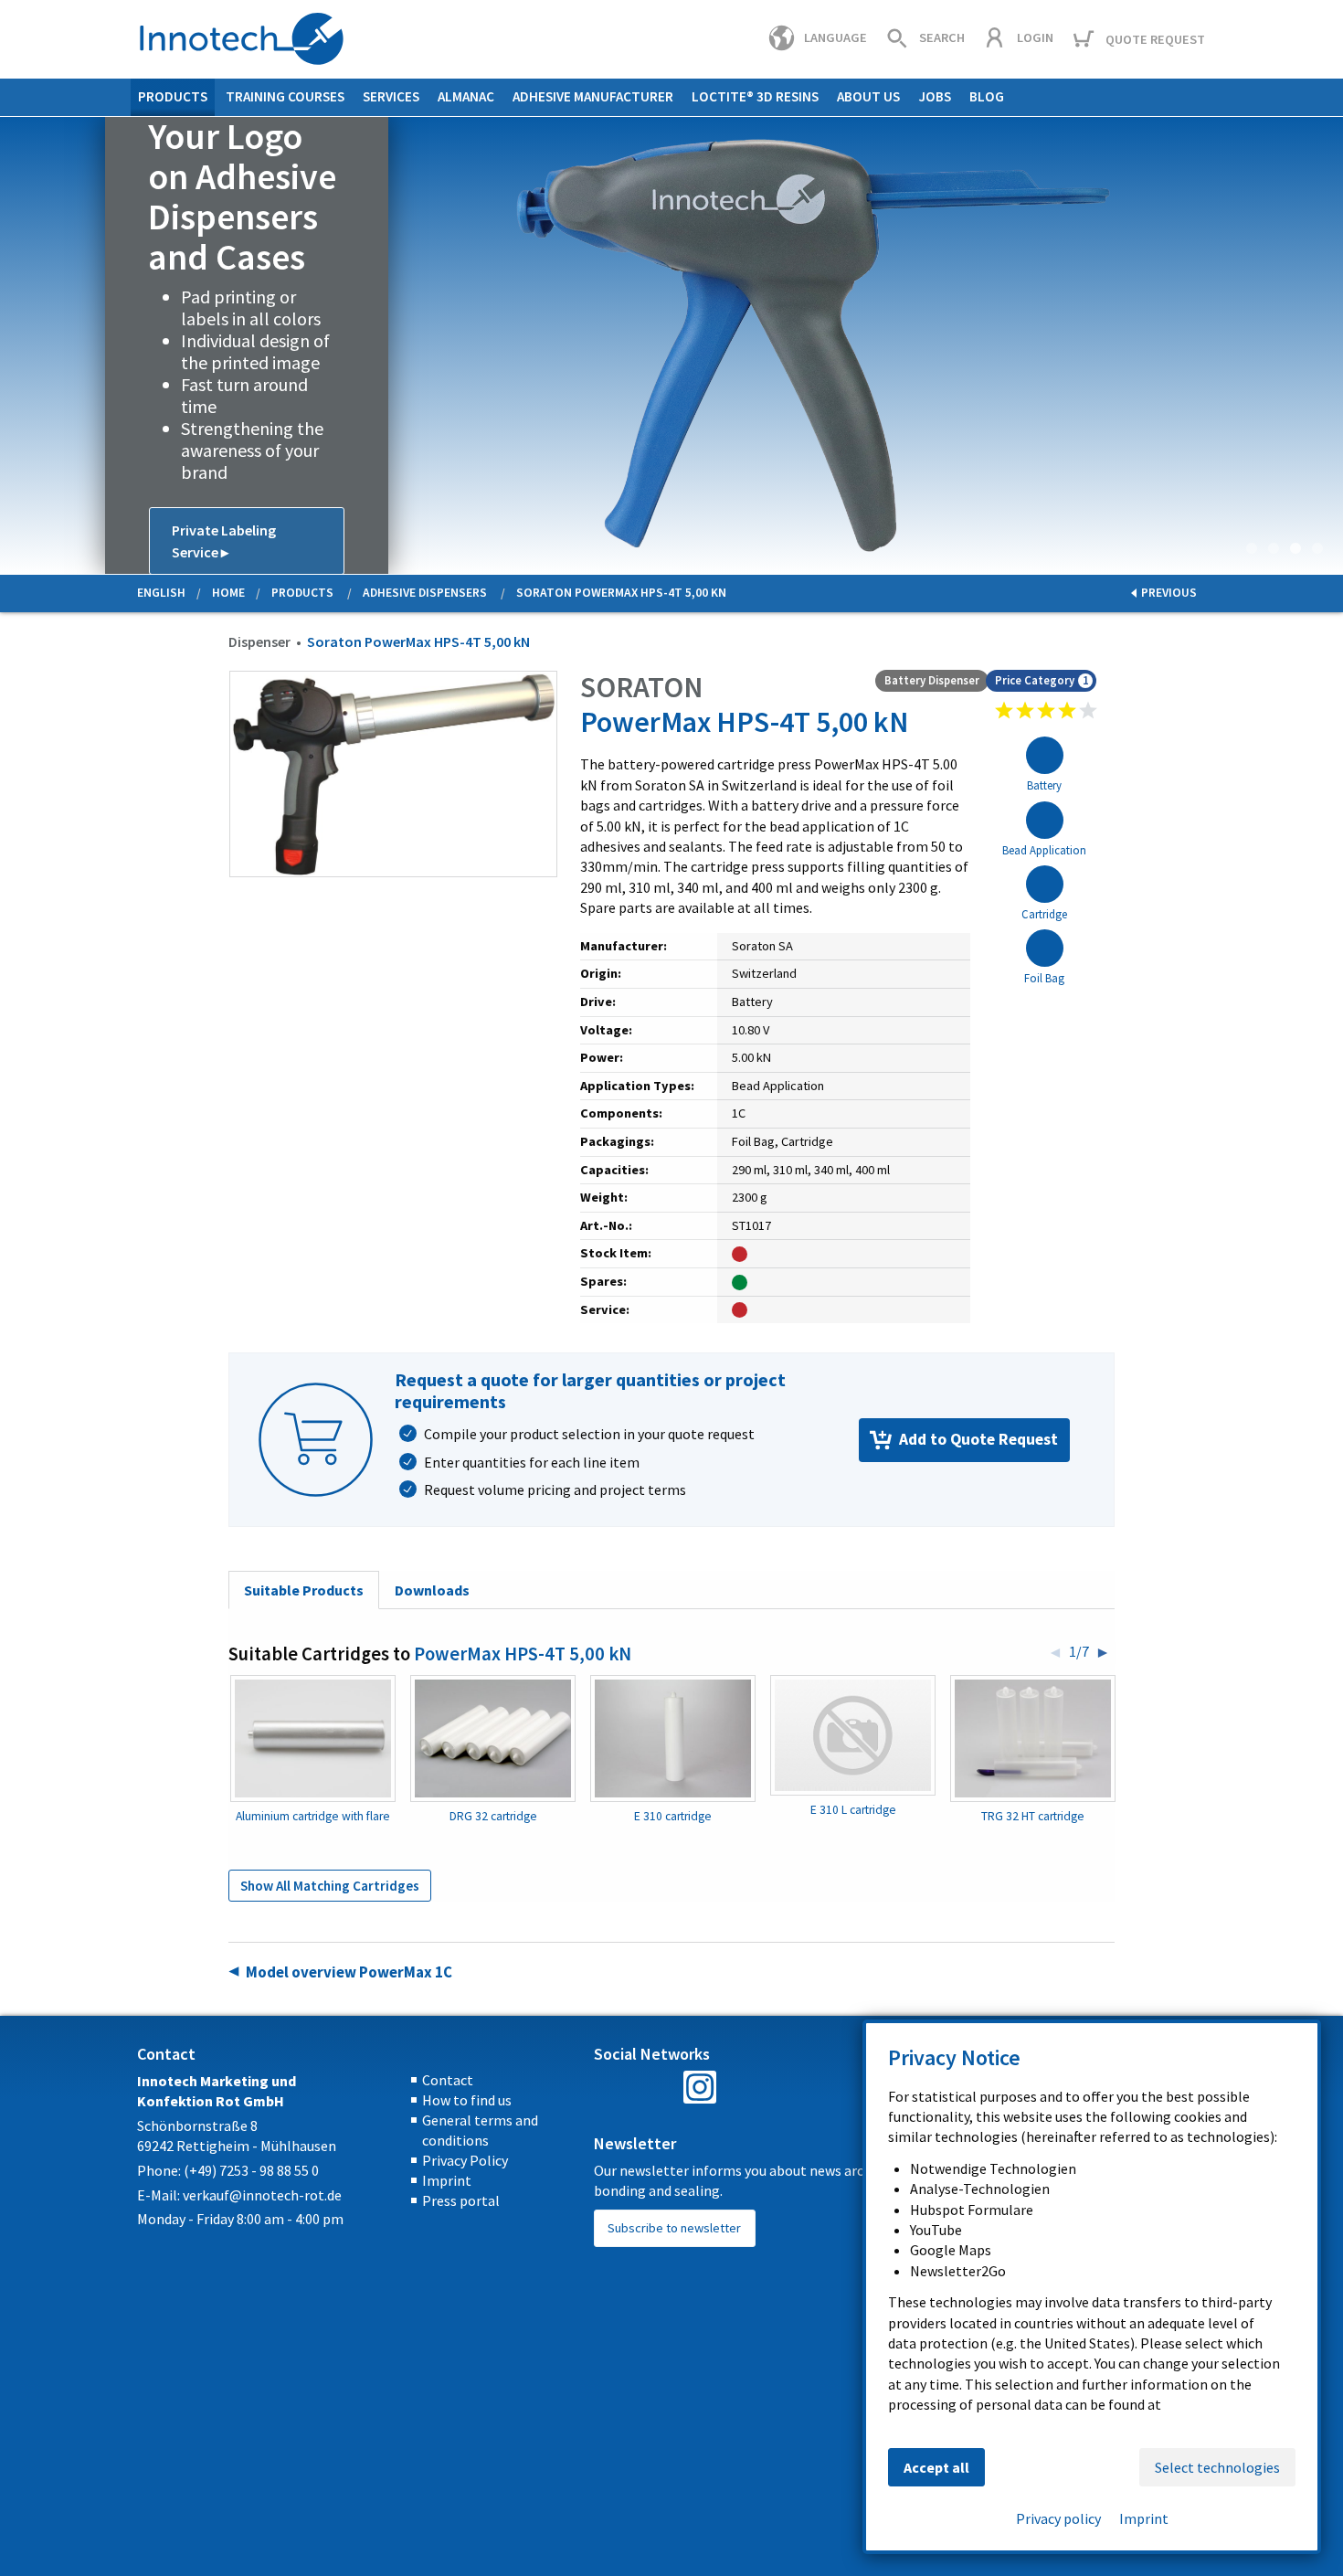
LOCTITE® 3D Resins (755, 96)
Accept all (936, 2467)
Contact (448, 2080)
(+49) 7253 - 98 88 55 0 (251, 2170)
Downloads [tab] (432, 1590)
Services (391, 96)
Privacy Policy (465, 2160)
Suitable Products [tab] (304, 1590)
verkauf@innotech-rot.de (262, 2195)
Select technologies (1217, 2467)
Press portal (461, 2200)
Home (228, 593)
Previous (15, 345)
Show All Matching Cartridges (330, 1886)
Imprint (447, 2180)
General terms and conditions (480, 2130)
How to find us (467, 2100)
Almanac (466, 96)
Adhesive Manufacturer (593, 96)
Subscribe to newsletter (674, 2228)
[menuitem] (173, 97)
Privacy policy (1058, 2518)
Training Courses (285, 96)
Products (173, 96)
